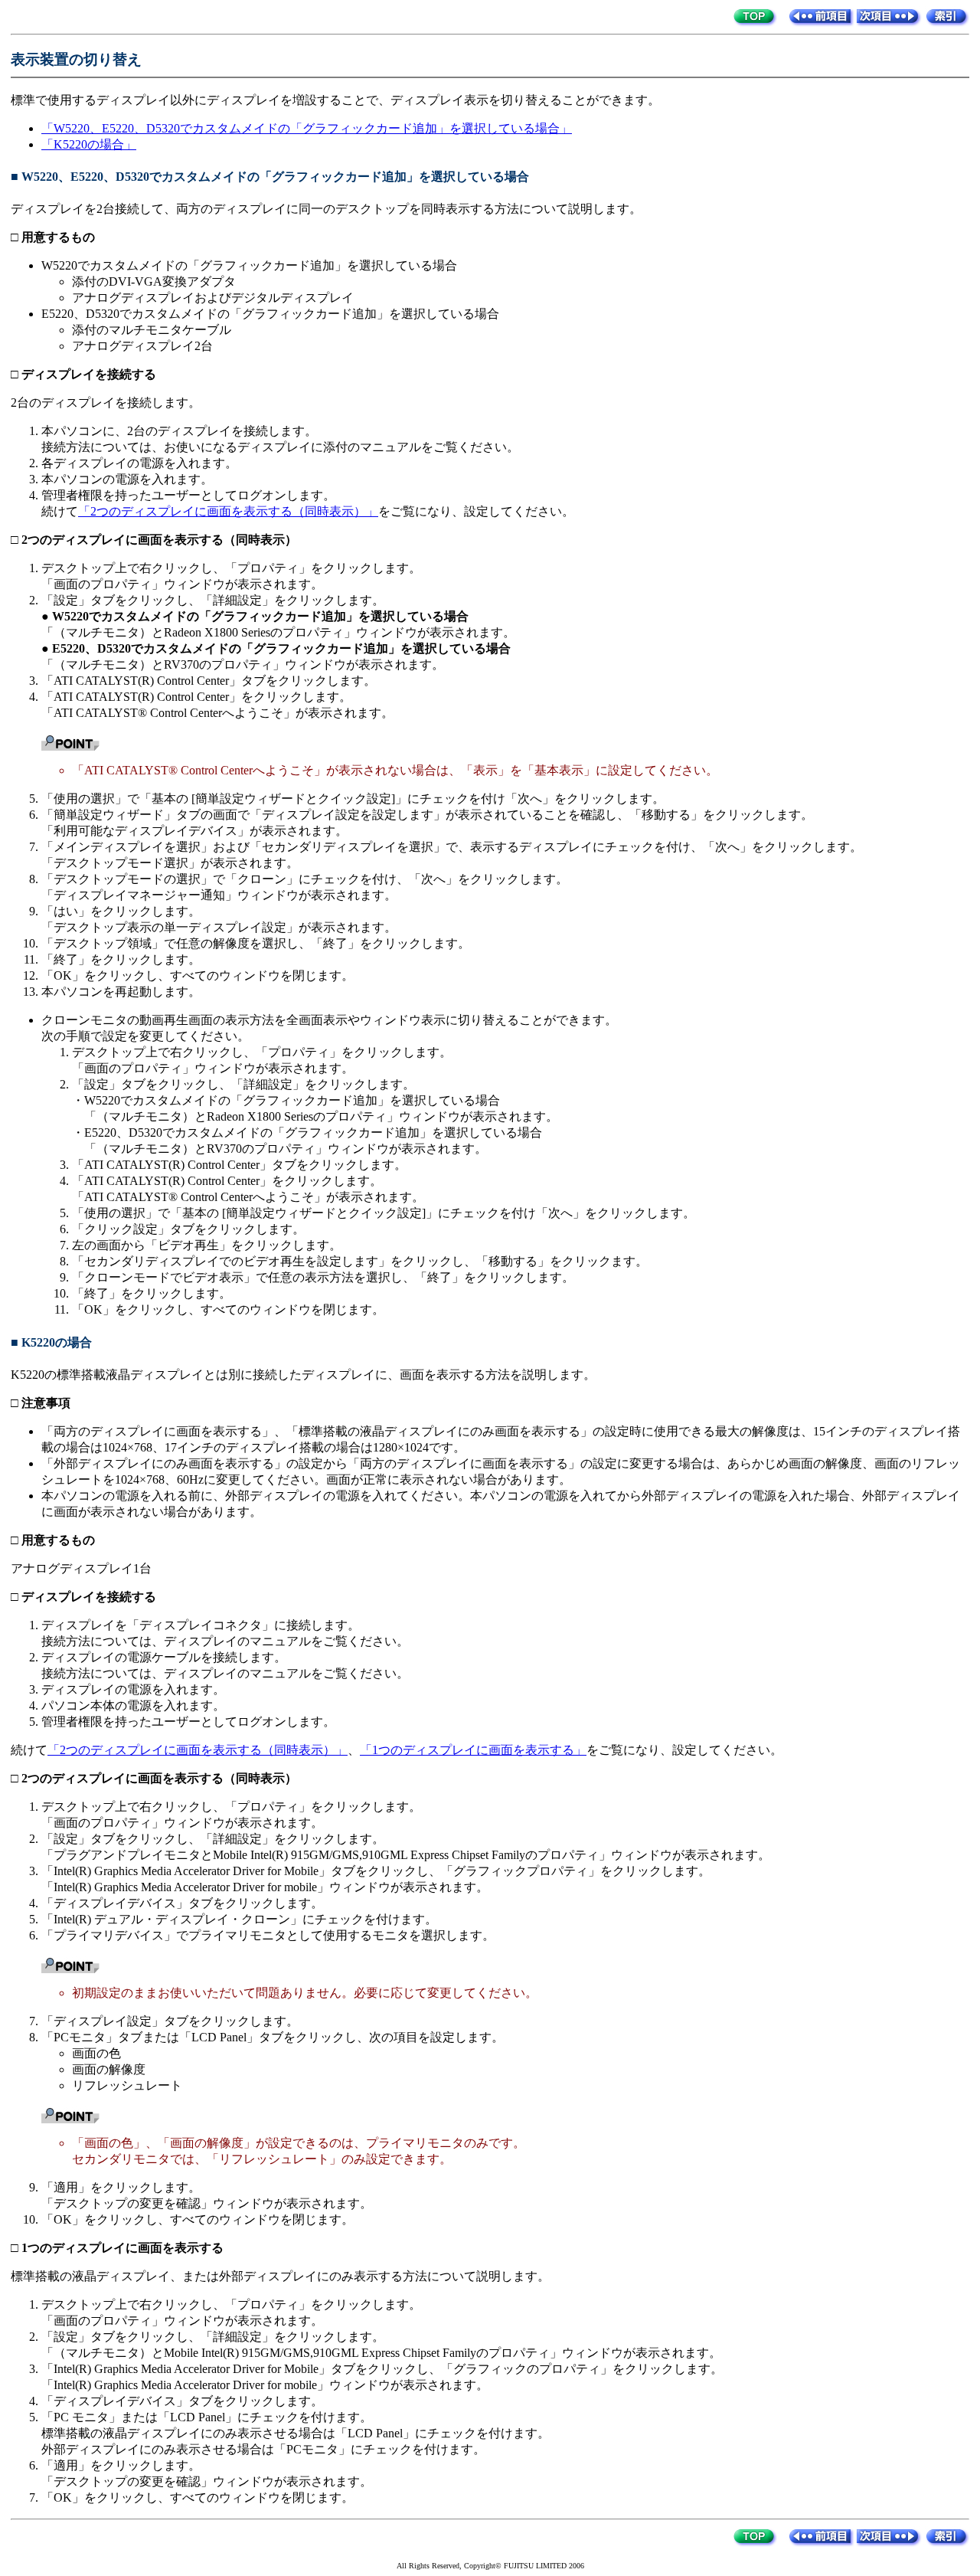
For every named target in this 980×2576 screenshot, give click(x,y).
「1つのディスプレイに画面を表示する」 (473, 1750)
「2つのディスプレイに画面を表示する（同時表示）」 (228, 511)
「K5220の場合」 (89, 144)
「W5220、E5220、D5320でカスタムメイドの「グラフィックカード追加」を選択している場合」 (307, 128)
